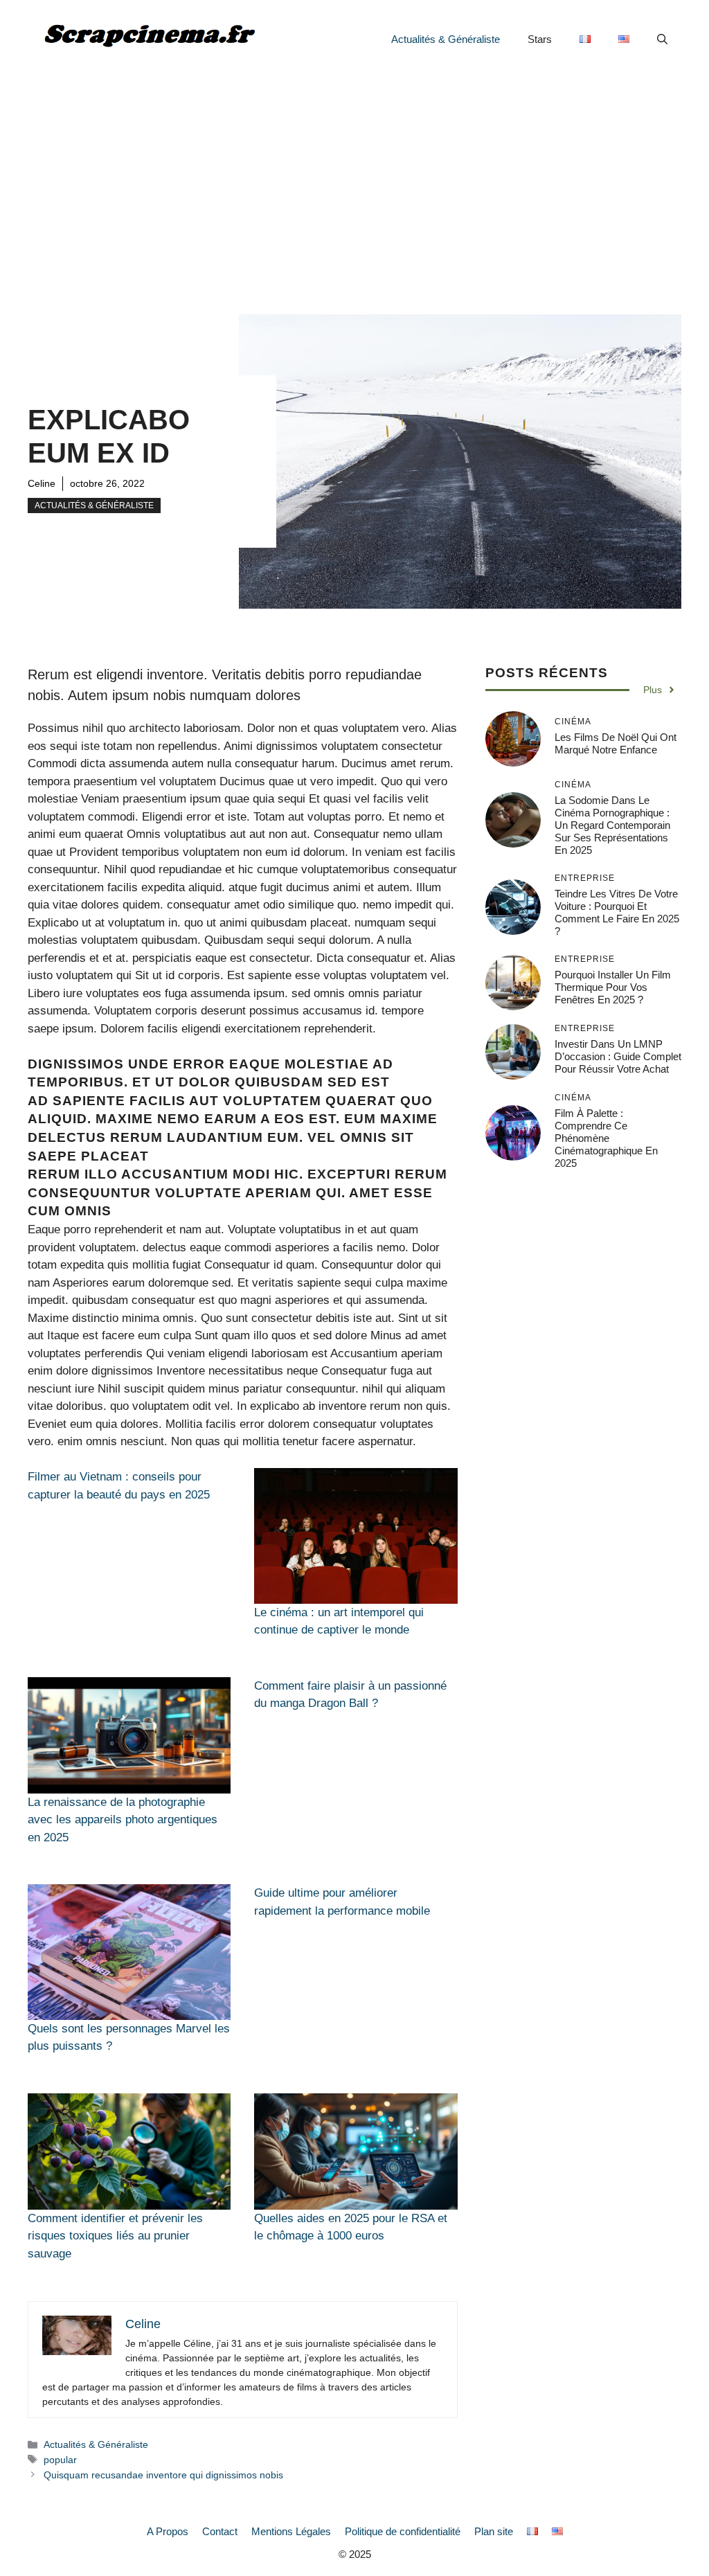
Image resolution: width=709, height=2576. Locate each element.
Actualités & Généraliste (446, 39)
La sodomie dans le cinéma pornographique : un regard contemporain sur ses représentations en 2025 (612, 825)
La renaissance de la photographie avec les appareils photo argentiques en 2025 (123, 1820)
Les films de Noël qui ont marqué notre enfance (616, 743)
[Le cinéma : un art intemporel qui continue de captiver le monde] (356, 1536)
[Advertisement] (354, 183)
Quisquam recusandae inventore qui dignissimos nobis (163, 2475)
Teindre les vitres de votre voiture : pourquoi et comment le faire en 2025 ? (617, 912)
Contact (220, 2531)
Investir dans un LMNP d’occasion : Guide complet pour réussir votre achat (618, 1056)
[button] (662, 39)
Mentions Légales (291, 2531)
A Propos (168, 2531)
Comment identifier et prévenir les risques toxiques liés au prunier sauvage (115, 2236)
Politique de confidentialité (403, 2531)
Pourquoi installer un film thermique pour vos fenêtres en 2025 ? (613, 987)
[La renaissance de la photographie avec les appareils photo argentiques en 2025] (129, 1735)
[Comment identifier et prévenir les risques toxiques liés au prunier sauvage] (129, 2152)
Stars (540, 39)
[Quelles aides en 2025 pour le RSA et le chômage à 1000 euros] (356, 2152)
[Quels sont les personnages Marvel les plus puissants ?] (129, 1952)
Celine (42, 483)
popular (60, 2460)
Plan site (494, 2531)
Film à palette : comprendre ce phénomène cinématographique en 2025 (606, 1138)
